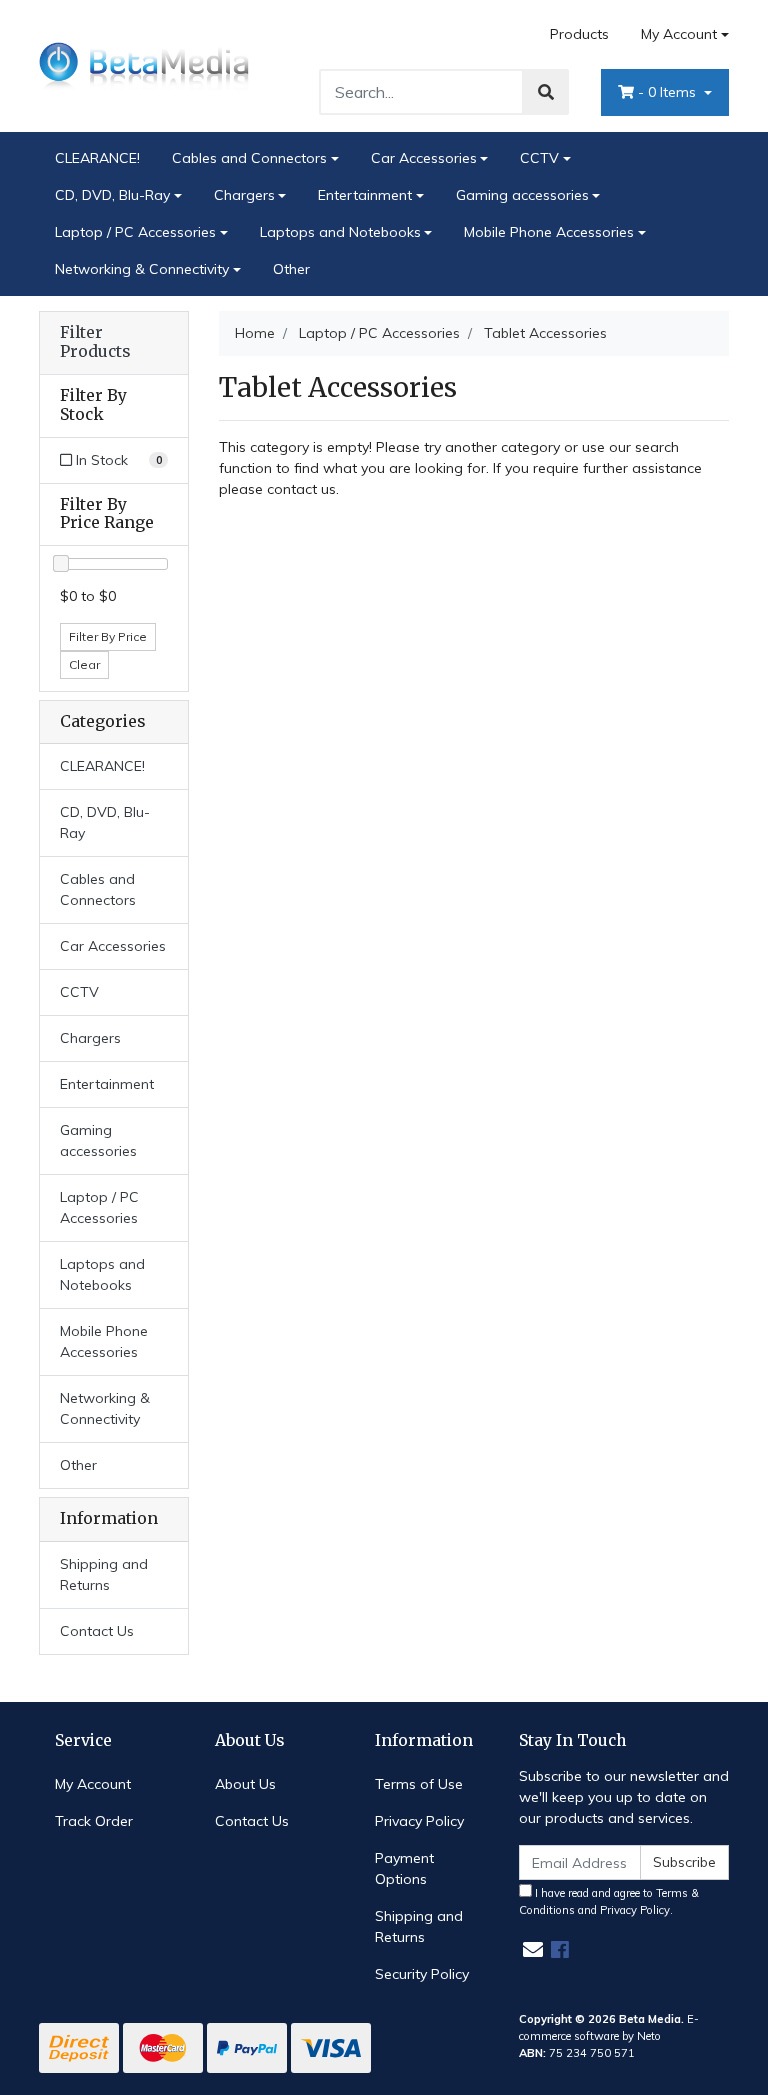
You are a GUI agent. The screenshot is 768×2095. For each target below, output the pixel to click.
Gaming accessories (522, 195)
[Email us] (533, 1949)
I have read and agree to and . (609, 1901)
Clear (84, 664)
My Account (679, 34)
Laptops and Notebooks (340, 232)
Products (579, 34)
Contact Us (97, 1631)
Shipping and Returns (104, 1574)
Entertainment (365, 195)
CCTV (539, 158)
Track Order (94, 1821)
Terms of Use (419, 1784)
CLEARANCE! (97, 158)
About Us (245, 1784)
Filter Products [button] (95, 342)
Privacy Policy (419, 1821)
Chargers (244, 195)
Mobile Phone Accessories (549, 232)
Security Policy (422, 1974)
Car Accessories (424, 158)
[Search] (546, 92)
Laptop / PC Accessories (135, 232)
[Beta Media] (144, 65)
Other (291, 269)
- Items (669, 92)
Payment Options (404, 1868)
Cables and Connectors (249, 158)
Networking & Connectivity (142, 269)
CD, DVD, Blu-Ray (112, 195)
